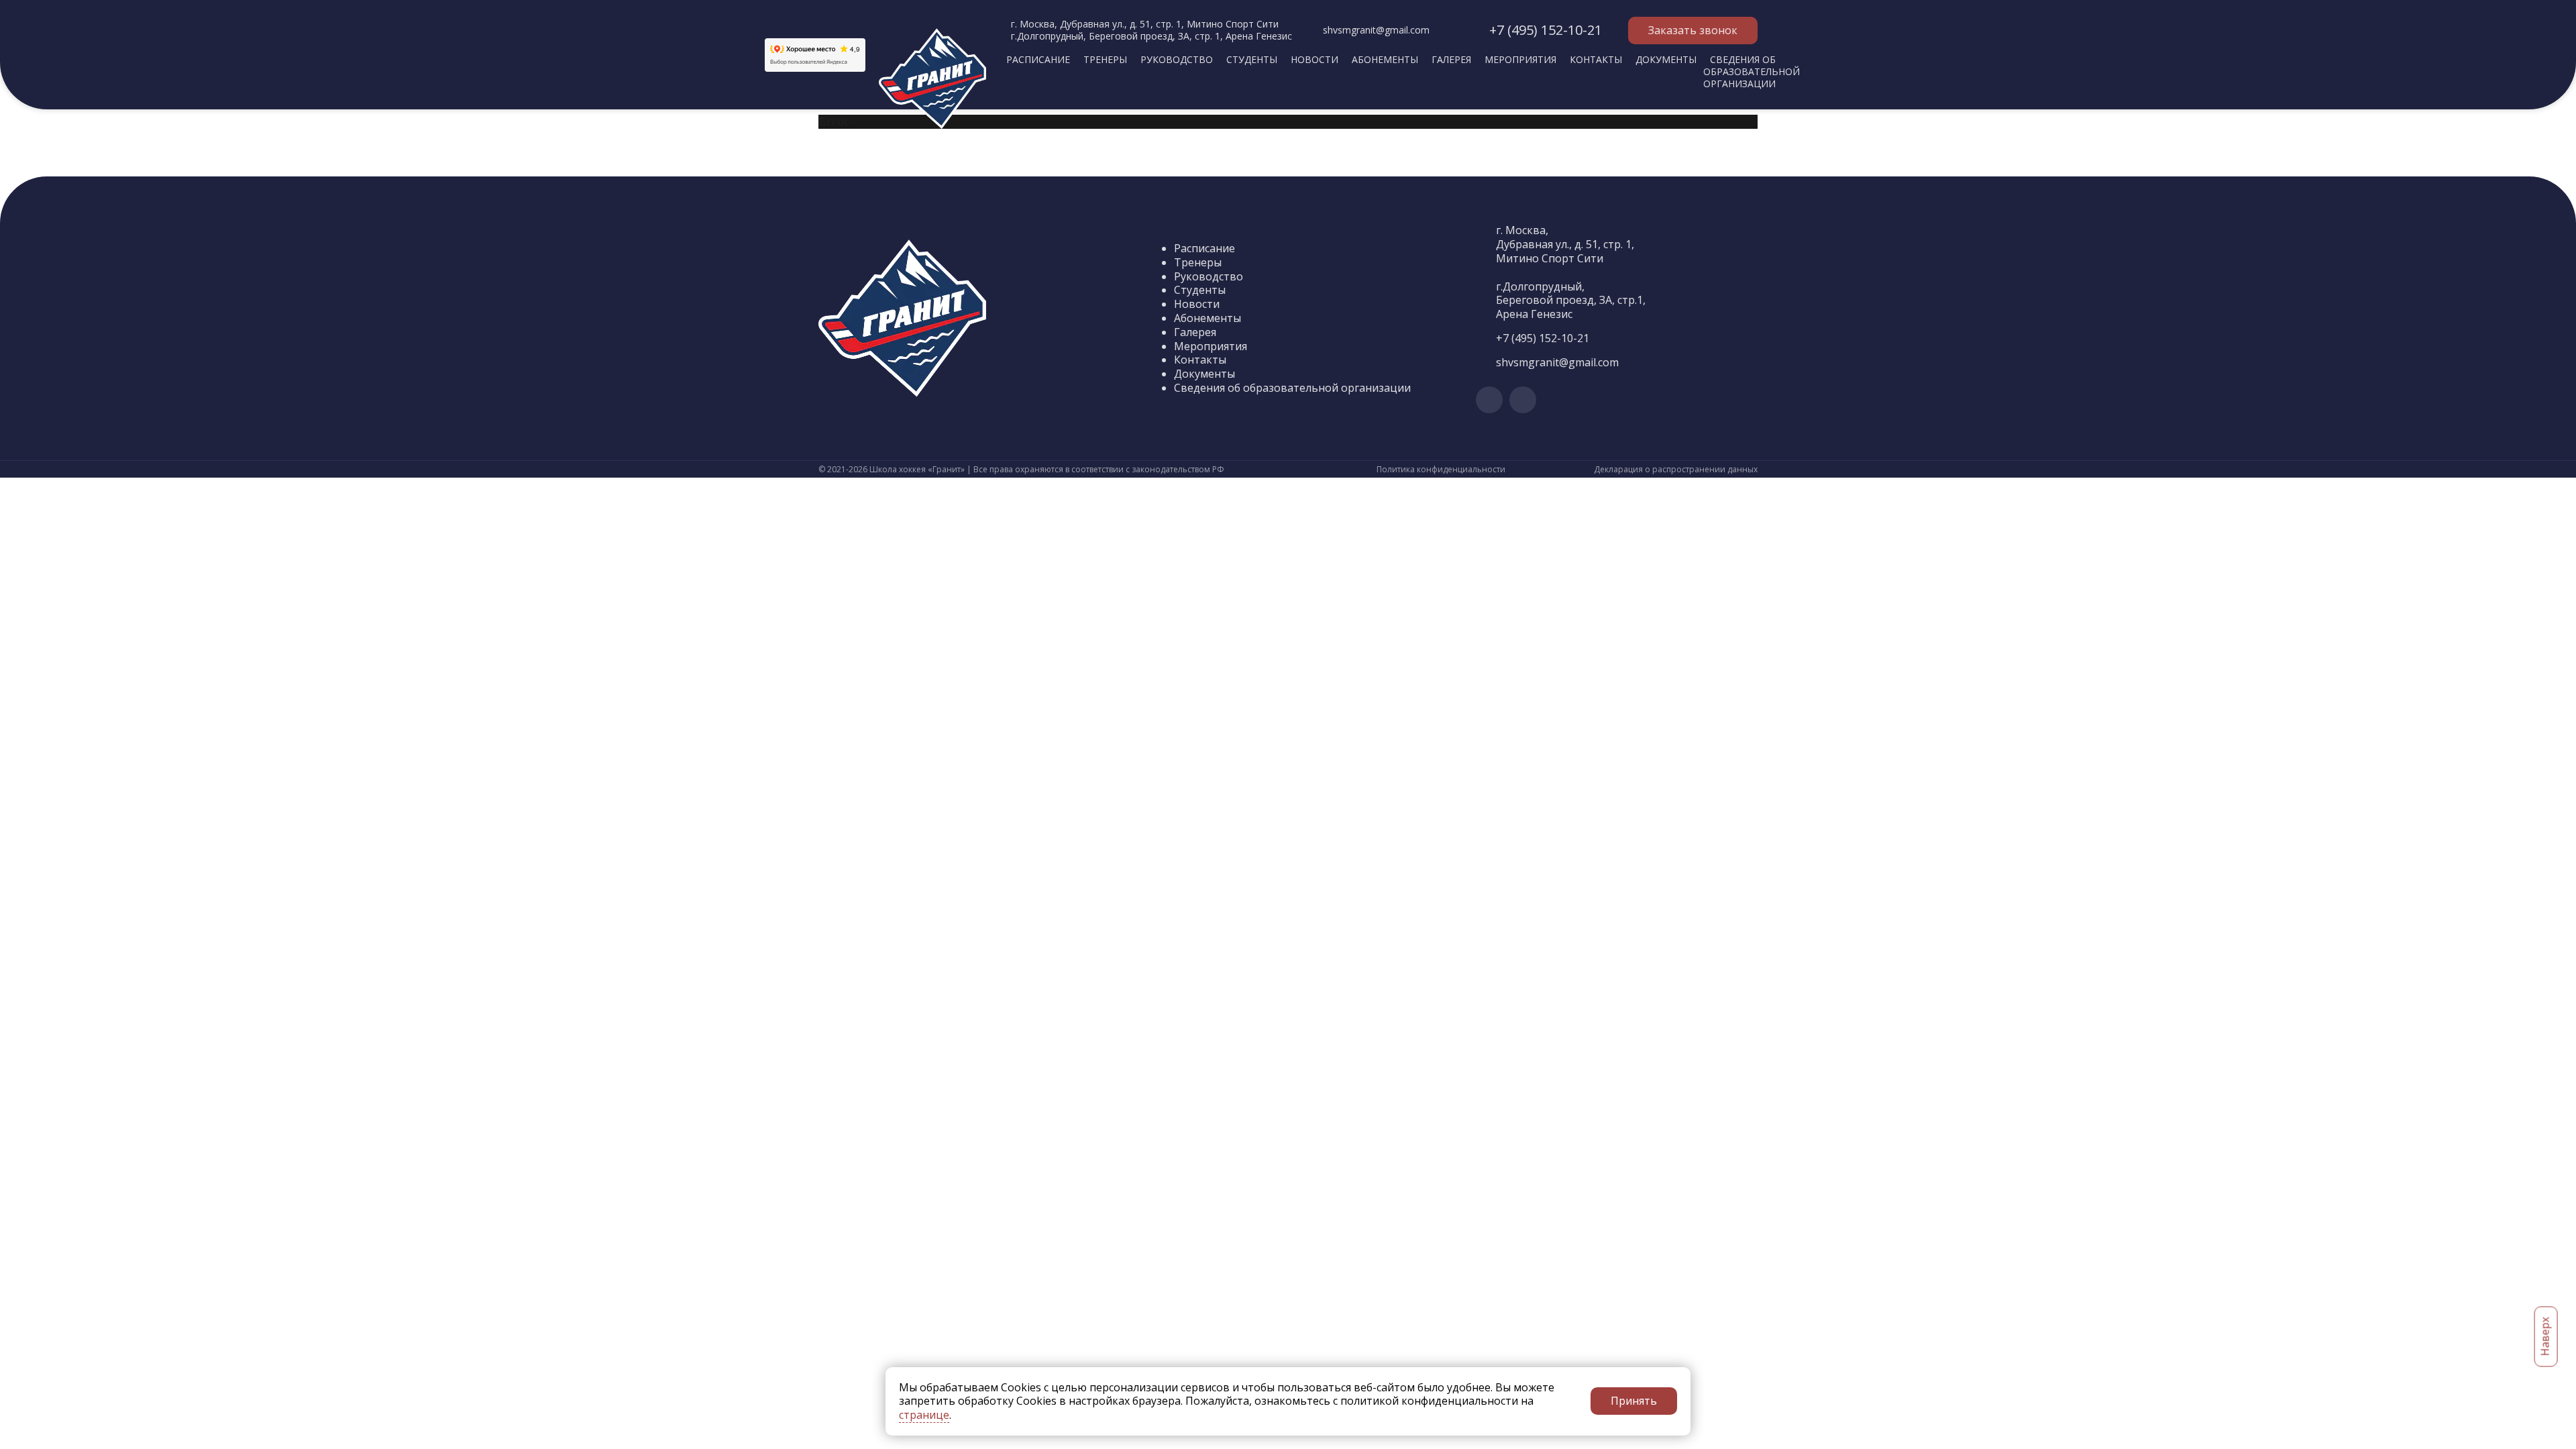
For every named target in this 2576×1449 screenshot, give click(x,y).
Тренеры (1105, 59)
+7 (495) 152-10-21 (1546, 30)
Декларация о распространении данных (1676, 470)
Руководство (1177, 59)
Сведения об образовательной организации (1752, 71)
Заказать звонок (1693, 30)
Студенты (1252, 59)
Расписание (1038, 59)
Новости (1314, 59)
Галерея (1451, 59)
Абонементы (1385, 59)
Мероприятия (1520, 59)
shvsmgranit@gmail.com (1376, 30)
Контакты (1596, 59)
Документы (1666, 59)
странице (924, 1415)
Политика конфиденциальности (1441, 470)
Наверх (2545, 1337)
